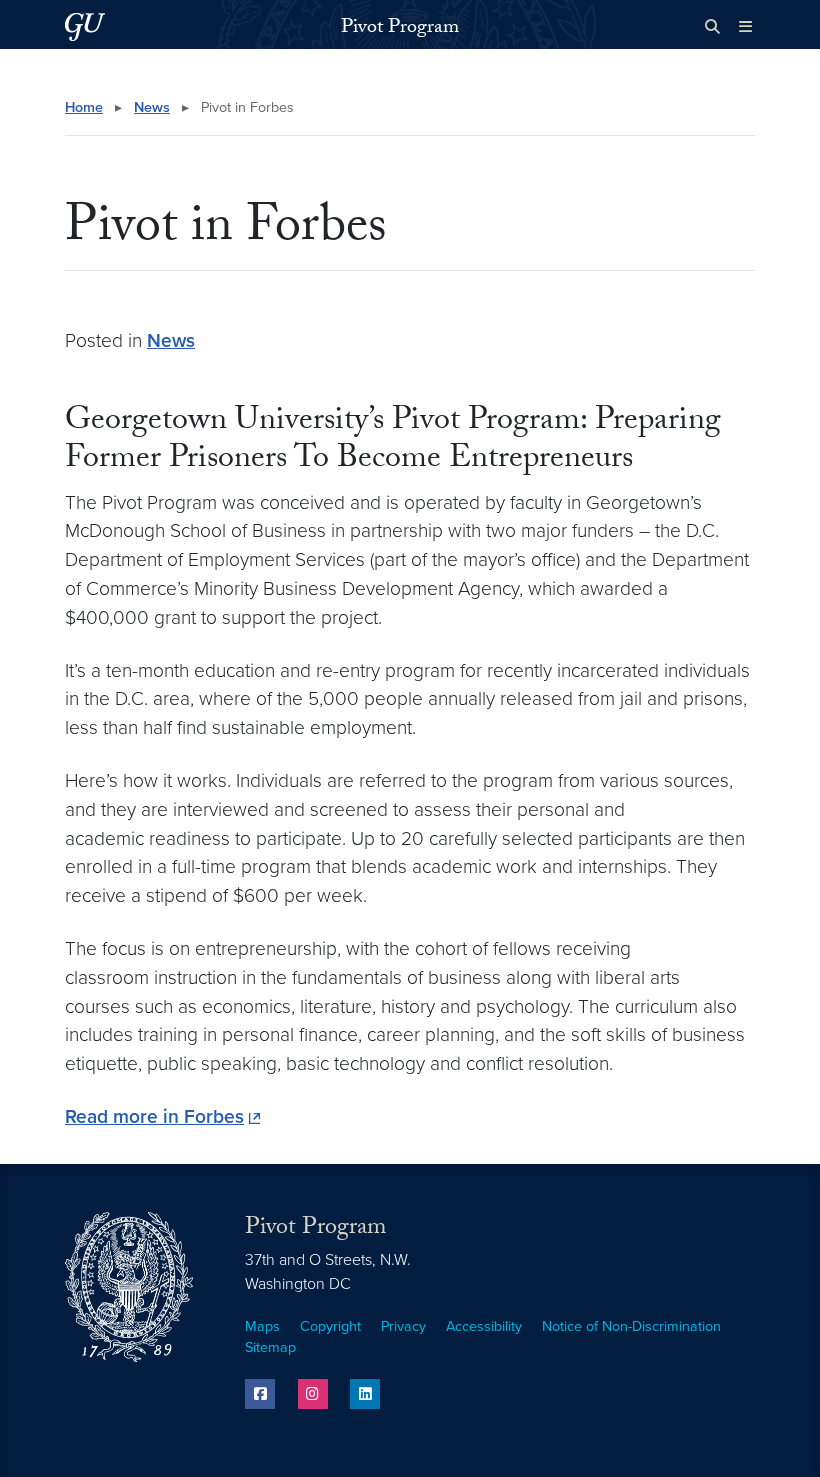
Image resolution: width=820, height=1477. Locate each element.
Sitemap (270, 1347)
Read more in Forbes (154, 1116)
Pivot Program (400, 29)
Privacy (403, 1326)
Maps (262, 1326)
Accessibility (484, 1326)
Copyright (330, 1326)
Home (84, 107)
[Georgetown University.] (85, 26)
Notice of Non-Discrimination (631, 1326)
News (152, 107)
